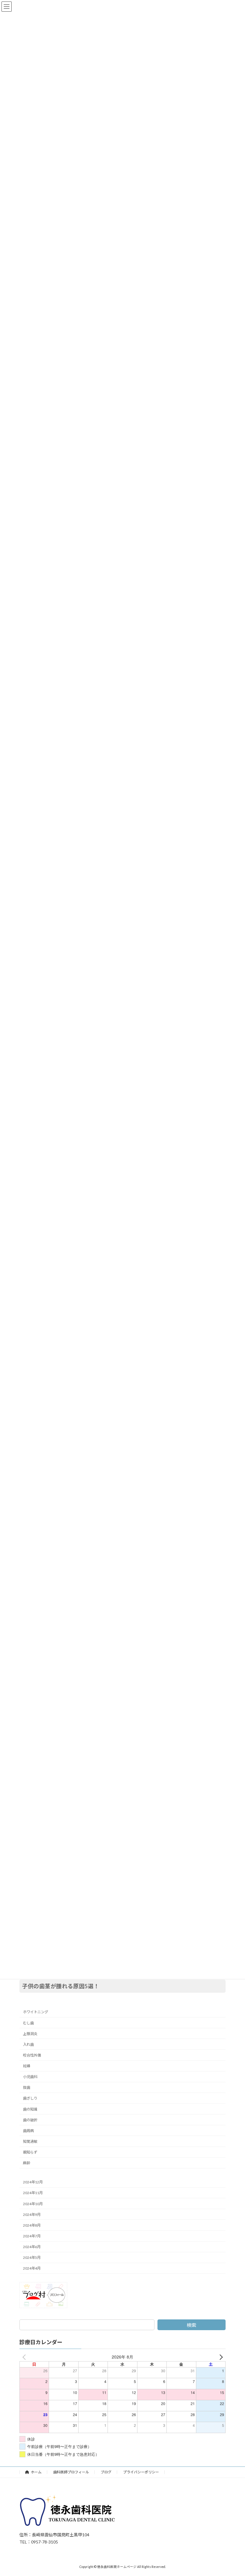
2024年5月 (32, 2258)
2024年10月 (33, 2204)
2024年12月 (33, 2182)
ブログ (106, 2472)
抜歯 (27, 2088)
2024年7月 (32, 2236)
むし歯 (28, 2023)
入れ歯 (28, 2044)
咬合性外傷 (32, 2055)
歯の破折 (30, 2120)
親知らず (30, 2152)
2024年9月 (32, 2215)
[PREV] (25, 2357)
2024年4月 (32, 2269)
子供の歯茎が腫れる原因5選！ (61, 1986)
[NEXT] (220, 2357)
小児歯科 (30, 2077)
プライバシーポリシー (141, 2472)
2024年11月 (33, 2193)
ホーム (36, 2472)
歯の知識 (30, 2109)
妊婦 (27, 2066)
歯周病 (28, 2131)
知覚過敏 (30, 2141)
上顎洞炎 (30, 2034)
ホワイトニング (36, 2012)
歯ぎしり (30, 2098)
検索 (192, 2325)
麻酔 (27, 2163)
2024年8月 (32, 2225)
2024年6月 (32, 2247)
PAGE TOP (234, 2492)
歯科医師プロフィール (71, 2472)
